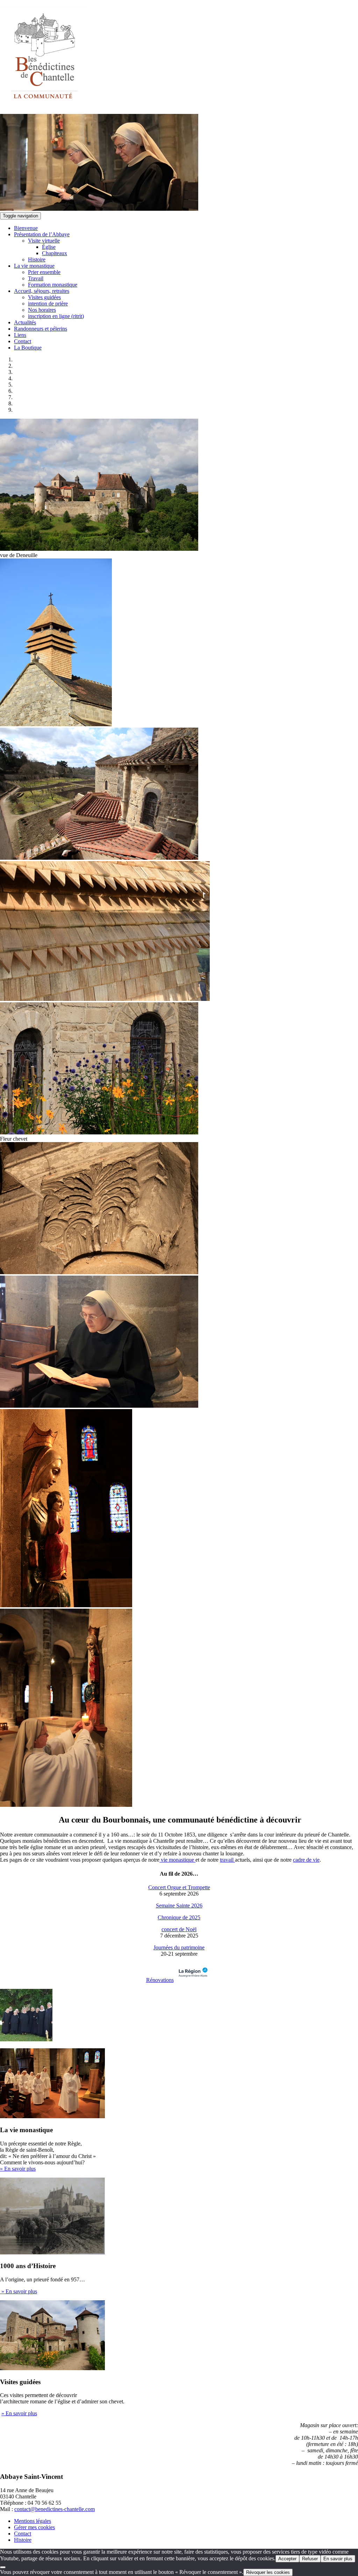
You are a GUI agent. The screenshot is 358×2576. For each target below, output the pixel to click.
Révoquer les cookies (268, 2572)
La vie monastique (34, 266)
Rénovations (160, 1980)
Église (49, 247)
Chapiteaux (55, 253)
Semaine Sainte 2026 (179, 1906)
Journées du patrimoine (179, 1947)
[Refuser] (3, 2567)
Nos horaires (42, 310)
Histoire (37, 259)
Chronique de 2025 (179, 1917)
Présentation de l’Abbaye (42, 234)
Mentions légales (33, 2521)
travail (227, 1860)
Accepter (287, 2559)
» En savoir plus (18, 2169)
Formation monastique (53, 285)
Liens (20, 335)
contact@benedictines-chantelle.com (55, 2509)
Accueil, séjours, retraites (42, 291)
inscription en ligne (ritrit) (56, 316)
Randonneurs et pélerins (41, 329)
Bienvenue (26, 228)
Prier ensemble (44, 272)
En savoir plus (338, 2559)
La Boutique (28, 348)
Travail (36, 278)
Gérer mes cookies (34, 2527)
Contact (23, 341)
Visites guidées (44, 297)
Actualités (25, 322)
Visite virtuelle (44, 241)
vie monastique (177, 1860)
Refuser (310, 2559)
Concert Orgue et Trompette (179, 1887)
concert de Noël (179, 1929)
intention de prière (48, 304)
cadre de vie (306, 1860)
